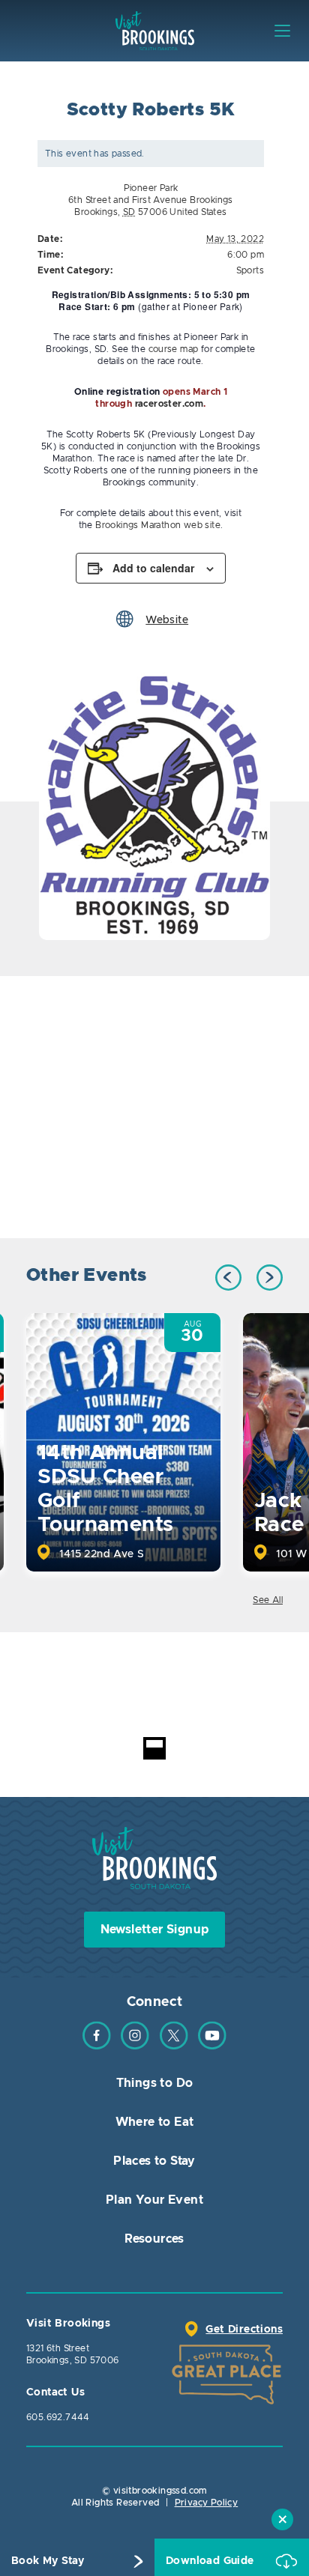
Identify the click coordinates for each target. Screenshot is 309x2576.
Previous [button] (228, 1278)
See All (268, 1600)
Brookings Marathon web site (158, 525)
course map (174, 349)
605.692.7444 (58, 2417)
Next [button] (270, 1278)
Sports (250, 270)
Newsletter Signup (155, 1930)
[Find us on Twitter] (174, 2046)
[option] (154, 802)
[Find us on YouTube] (212, 2046)
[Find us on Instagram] (135, 2046)
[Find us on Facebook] (97, 2046)
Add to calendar (153, 568)
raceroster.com (169, 404)
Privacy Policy (207, 2503)
